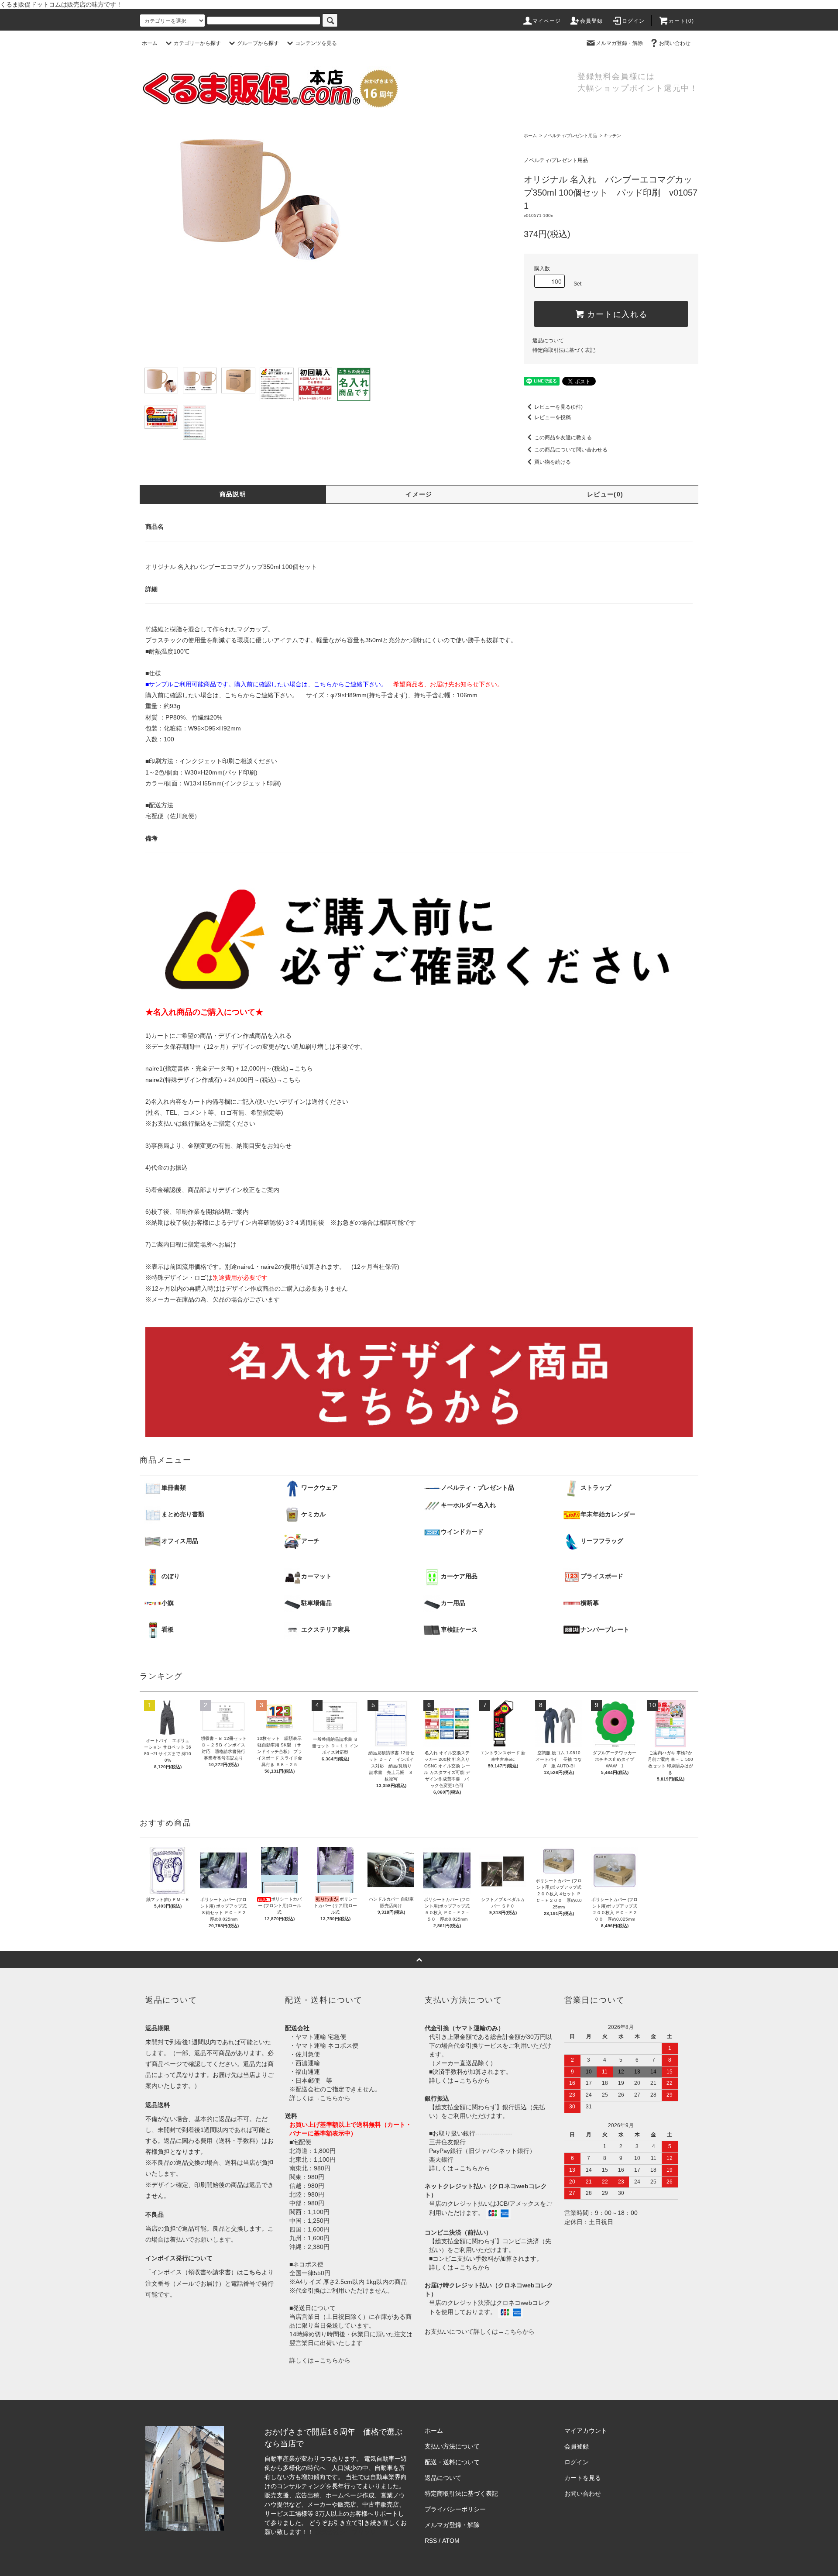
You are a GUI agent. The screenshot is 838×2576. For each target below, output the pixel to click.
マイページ (547, 21)
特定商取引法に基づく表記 (564, 350)
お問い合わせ (675, 43)
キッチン (612, 136)
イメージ (419, 494)
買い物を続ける (553, 462)
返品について (548, 341)
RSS (431, 2541)
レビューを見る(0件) (558, 407)
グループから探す (258, 43)
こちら (304, 1068)
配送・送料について (452, 2462)
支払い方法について (452, 2446)
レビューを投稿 (553, 417)
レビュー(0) (605, 494)
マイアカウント (586, 2431)
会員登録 (592, 21)
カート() (681, 21)
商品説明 (233, 494)
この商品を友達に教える (563, 437)
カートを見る (583, 2478)
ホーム (150, 43)
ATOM (451, 2541)
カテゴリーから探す (197, 43)
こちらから (335, 2098)
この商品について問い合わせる (571, 450)
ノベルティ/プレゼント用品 (570, 136)
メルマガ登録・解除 (619, 43)
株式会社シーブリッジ (346, 2532)
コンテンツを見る (316, 43)
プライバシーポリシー (455, 2509)
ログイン (634, 21)
